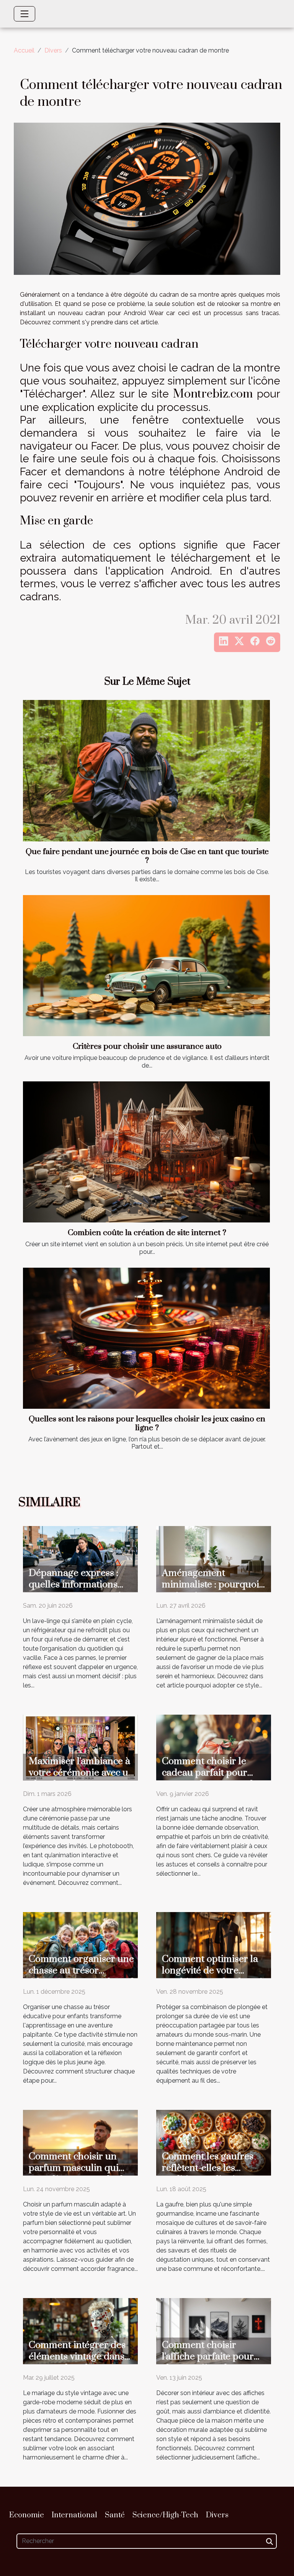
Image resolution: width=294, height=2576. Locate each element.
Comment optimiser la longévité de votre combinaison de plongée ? (215, 1976)
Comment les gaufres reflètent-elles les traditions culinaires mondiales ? (208, 2174)
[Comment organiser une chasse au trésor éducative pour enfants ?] (80, 1944)
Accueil (24, 50)
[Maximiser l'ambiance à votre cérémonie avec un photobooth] (80, 1747)
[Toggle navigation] (24, 14)
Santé (115, 2515)
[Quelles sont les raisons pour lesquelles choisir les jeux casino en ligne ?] (146, 1338)
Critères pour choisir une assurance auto (147, 1046)
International (74, 2515)
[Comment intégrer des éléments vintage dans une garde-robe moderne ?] (80, 2330)
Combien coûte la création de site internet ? (147, 1233)
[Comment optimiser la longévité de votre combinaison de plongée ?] (214, 1944)
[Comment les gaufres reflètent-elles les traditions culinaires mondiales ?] (214, 2142)
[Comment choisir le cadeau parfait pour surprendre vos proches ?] (214, 1747)
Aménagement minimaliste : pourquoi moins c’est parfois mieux (211, 1590)
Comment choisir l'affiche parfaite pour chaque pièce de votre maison (209, 2362)
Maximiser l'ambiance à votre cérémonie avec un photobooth (81, 1773)
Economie (27, 2515)
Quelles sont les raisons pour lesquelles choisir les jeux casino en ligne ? (147, 1424)
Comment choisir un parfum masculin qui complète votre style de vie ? (78, 2174)
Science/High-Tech (165, 2515)
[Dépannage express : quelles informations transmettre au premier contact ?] (80, 1558)
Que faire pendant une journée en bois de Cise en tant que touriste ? (147, 856)
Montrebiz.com (213, 394)
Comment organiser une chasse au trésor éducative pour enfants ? (82, 1971)
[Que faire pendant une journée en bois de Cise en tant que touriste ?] (146, 770)
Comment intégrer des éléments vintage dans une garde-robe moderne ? (77, 2362)
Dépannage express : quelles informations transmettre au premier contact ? (79, 1590)
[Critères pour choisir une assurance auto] (146, 966)
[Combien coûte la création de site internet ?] (146, 1152)
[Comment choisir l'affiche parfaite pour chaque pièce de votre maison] (214, 2330)
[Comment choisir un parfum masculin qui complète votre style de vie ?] (80, 2142)
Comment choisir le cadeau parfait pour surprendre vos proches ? (214, 1778)
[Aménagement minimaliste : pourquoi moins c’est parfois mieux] (214, 1558)
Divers (53, 50)
